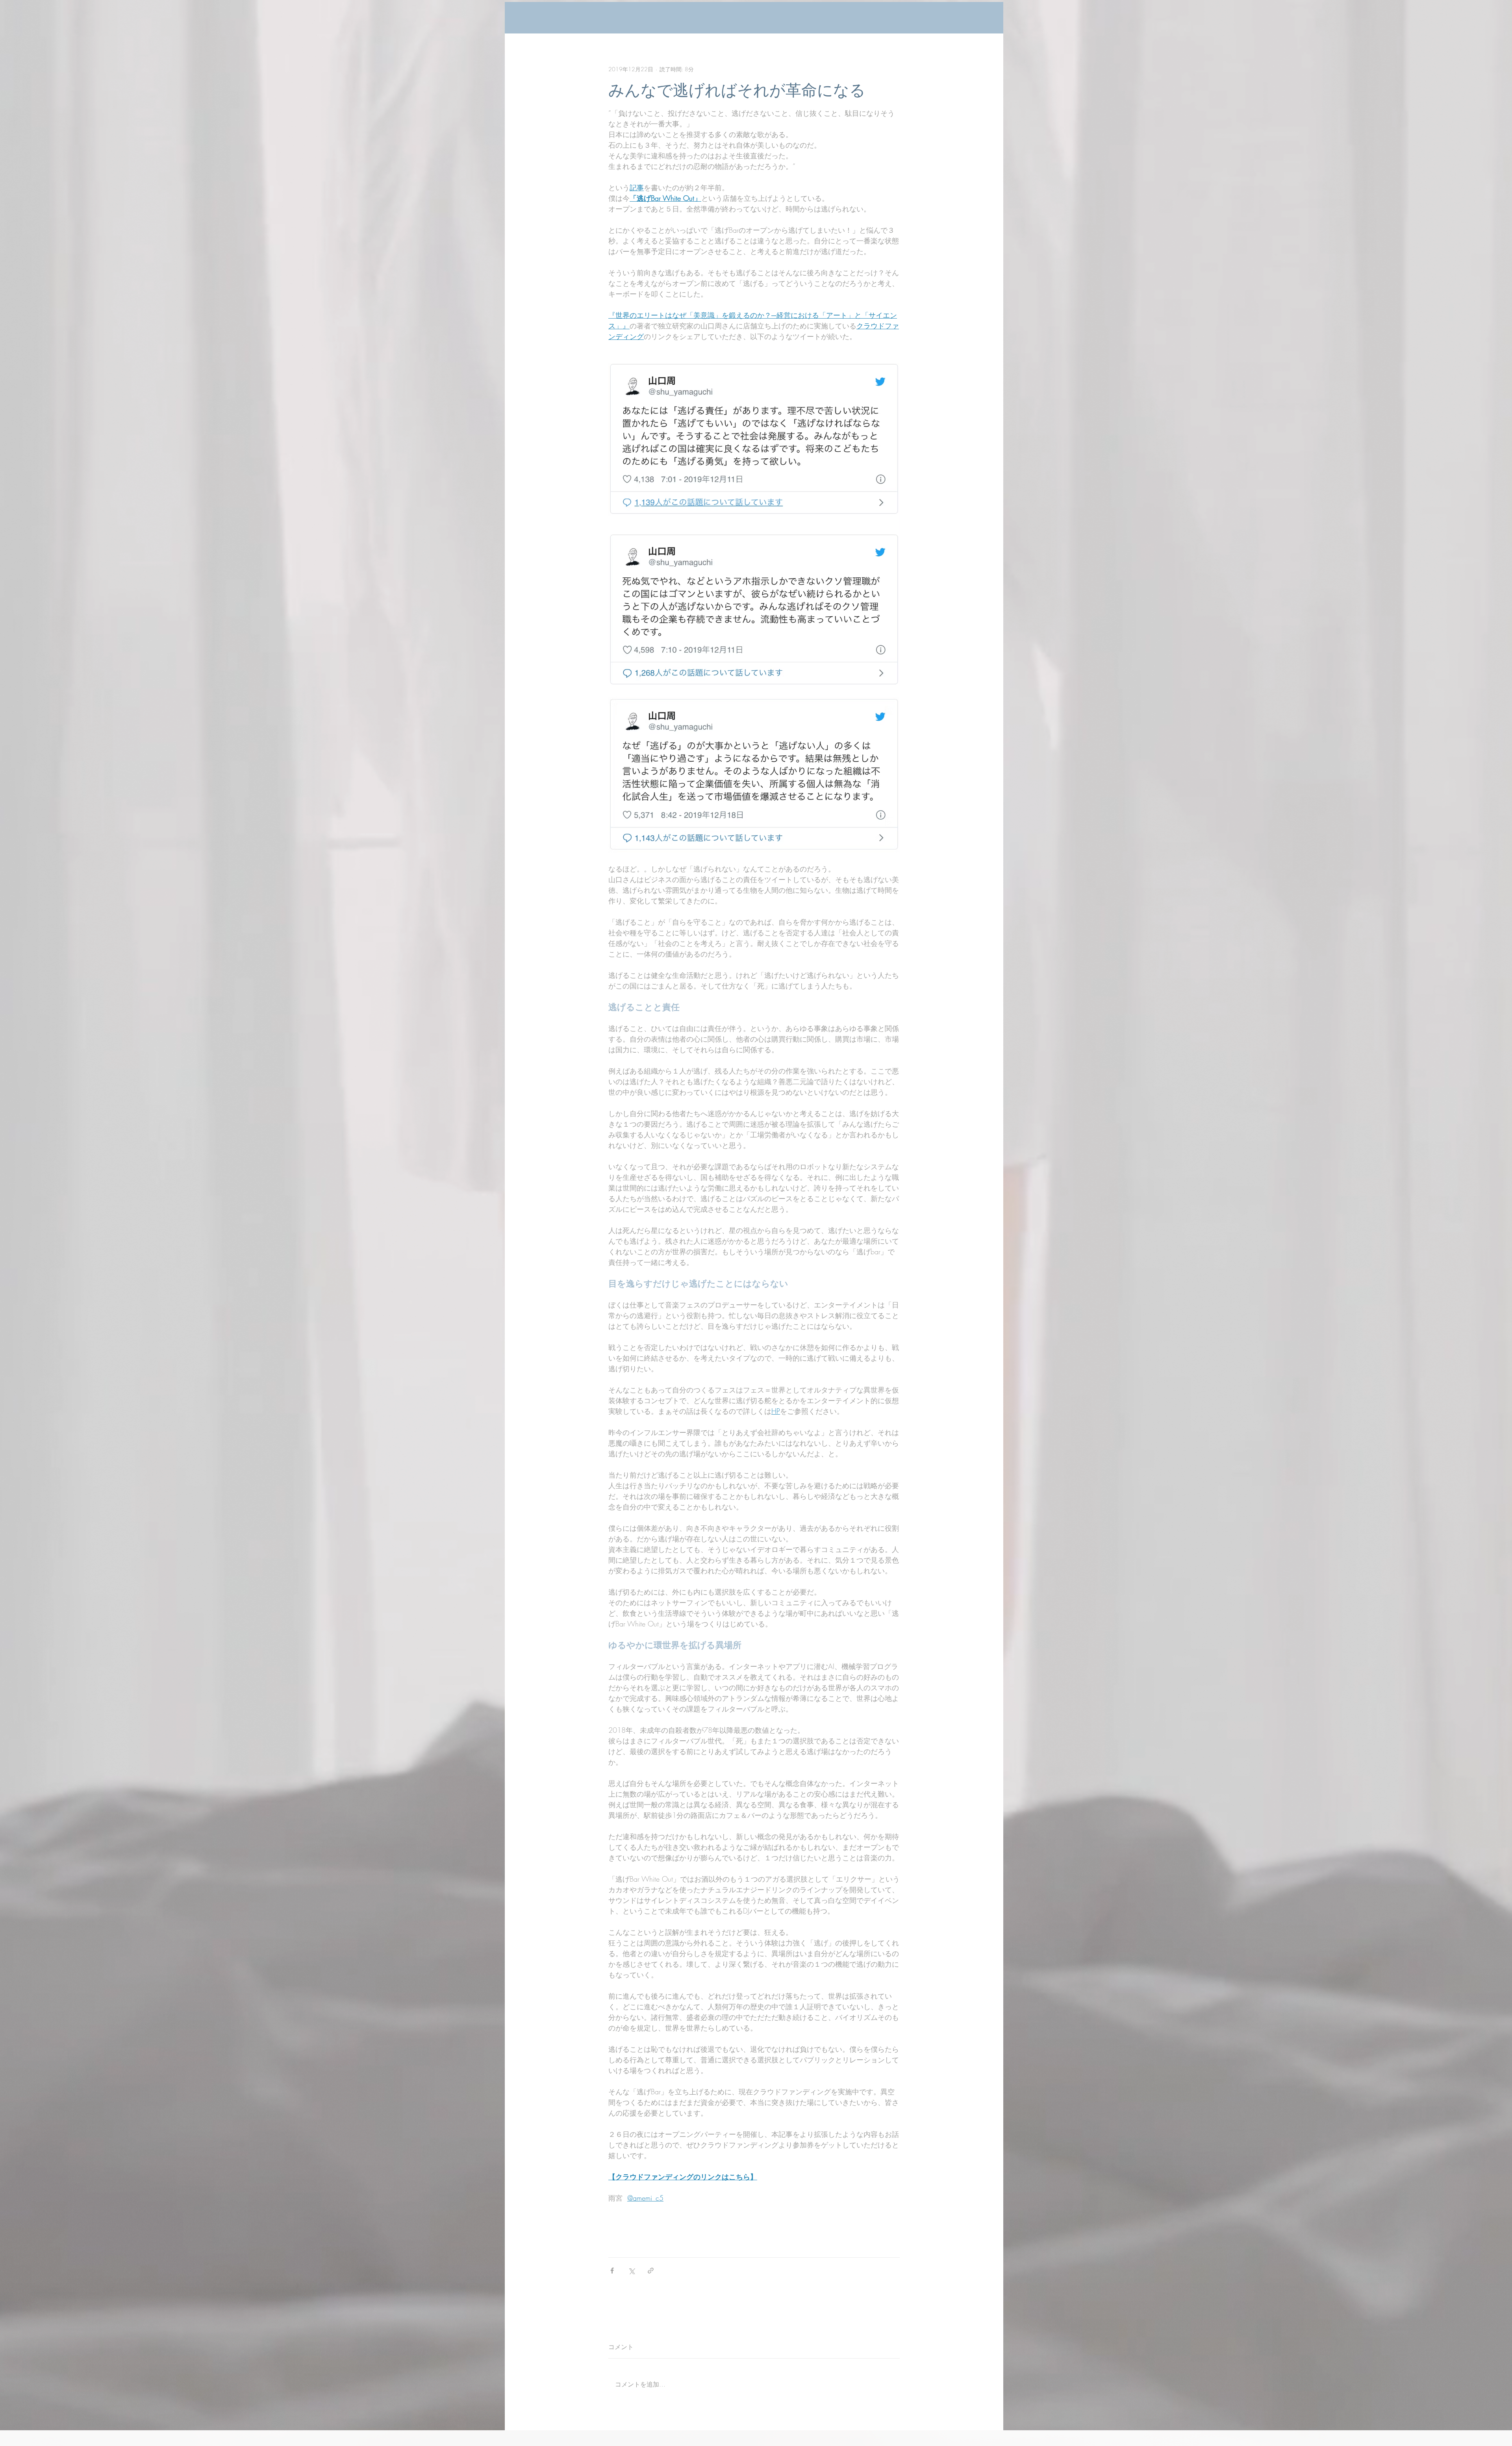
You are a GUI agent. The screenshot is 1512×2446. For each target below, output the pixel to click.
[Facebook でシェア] (612, 2271)
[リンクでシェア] (651, 2271)
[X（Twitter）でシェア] (631, 2271)
